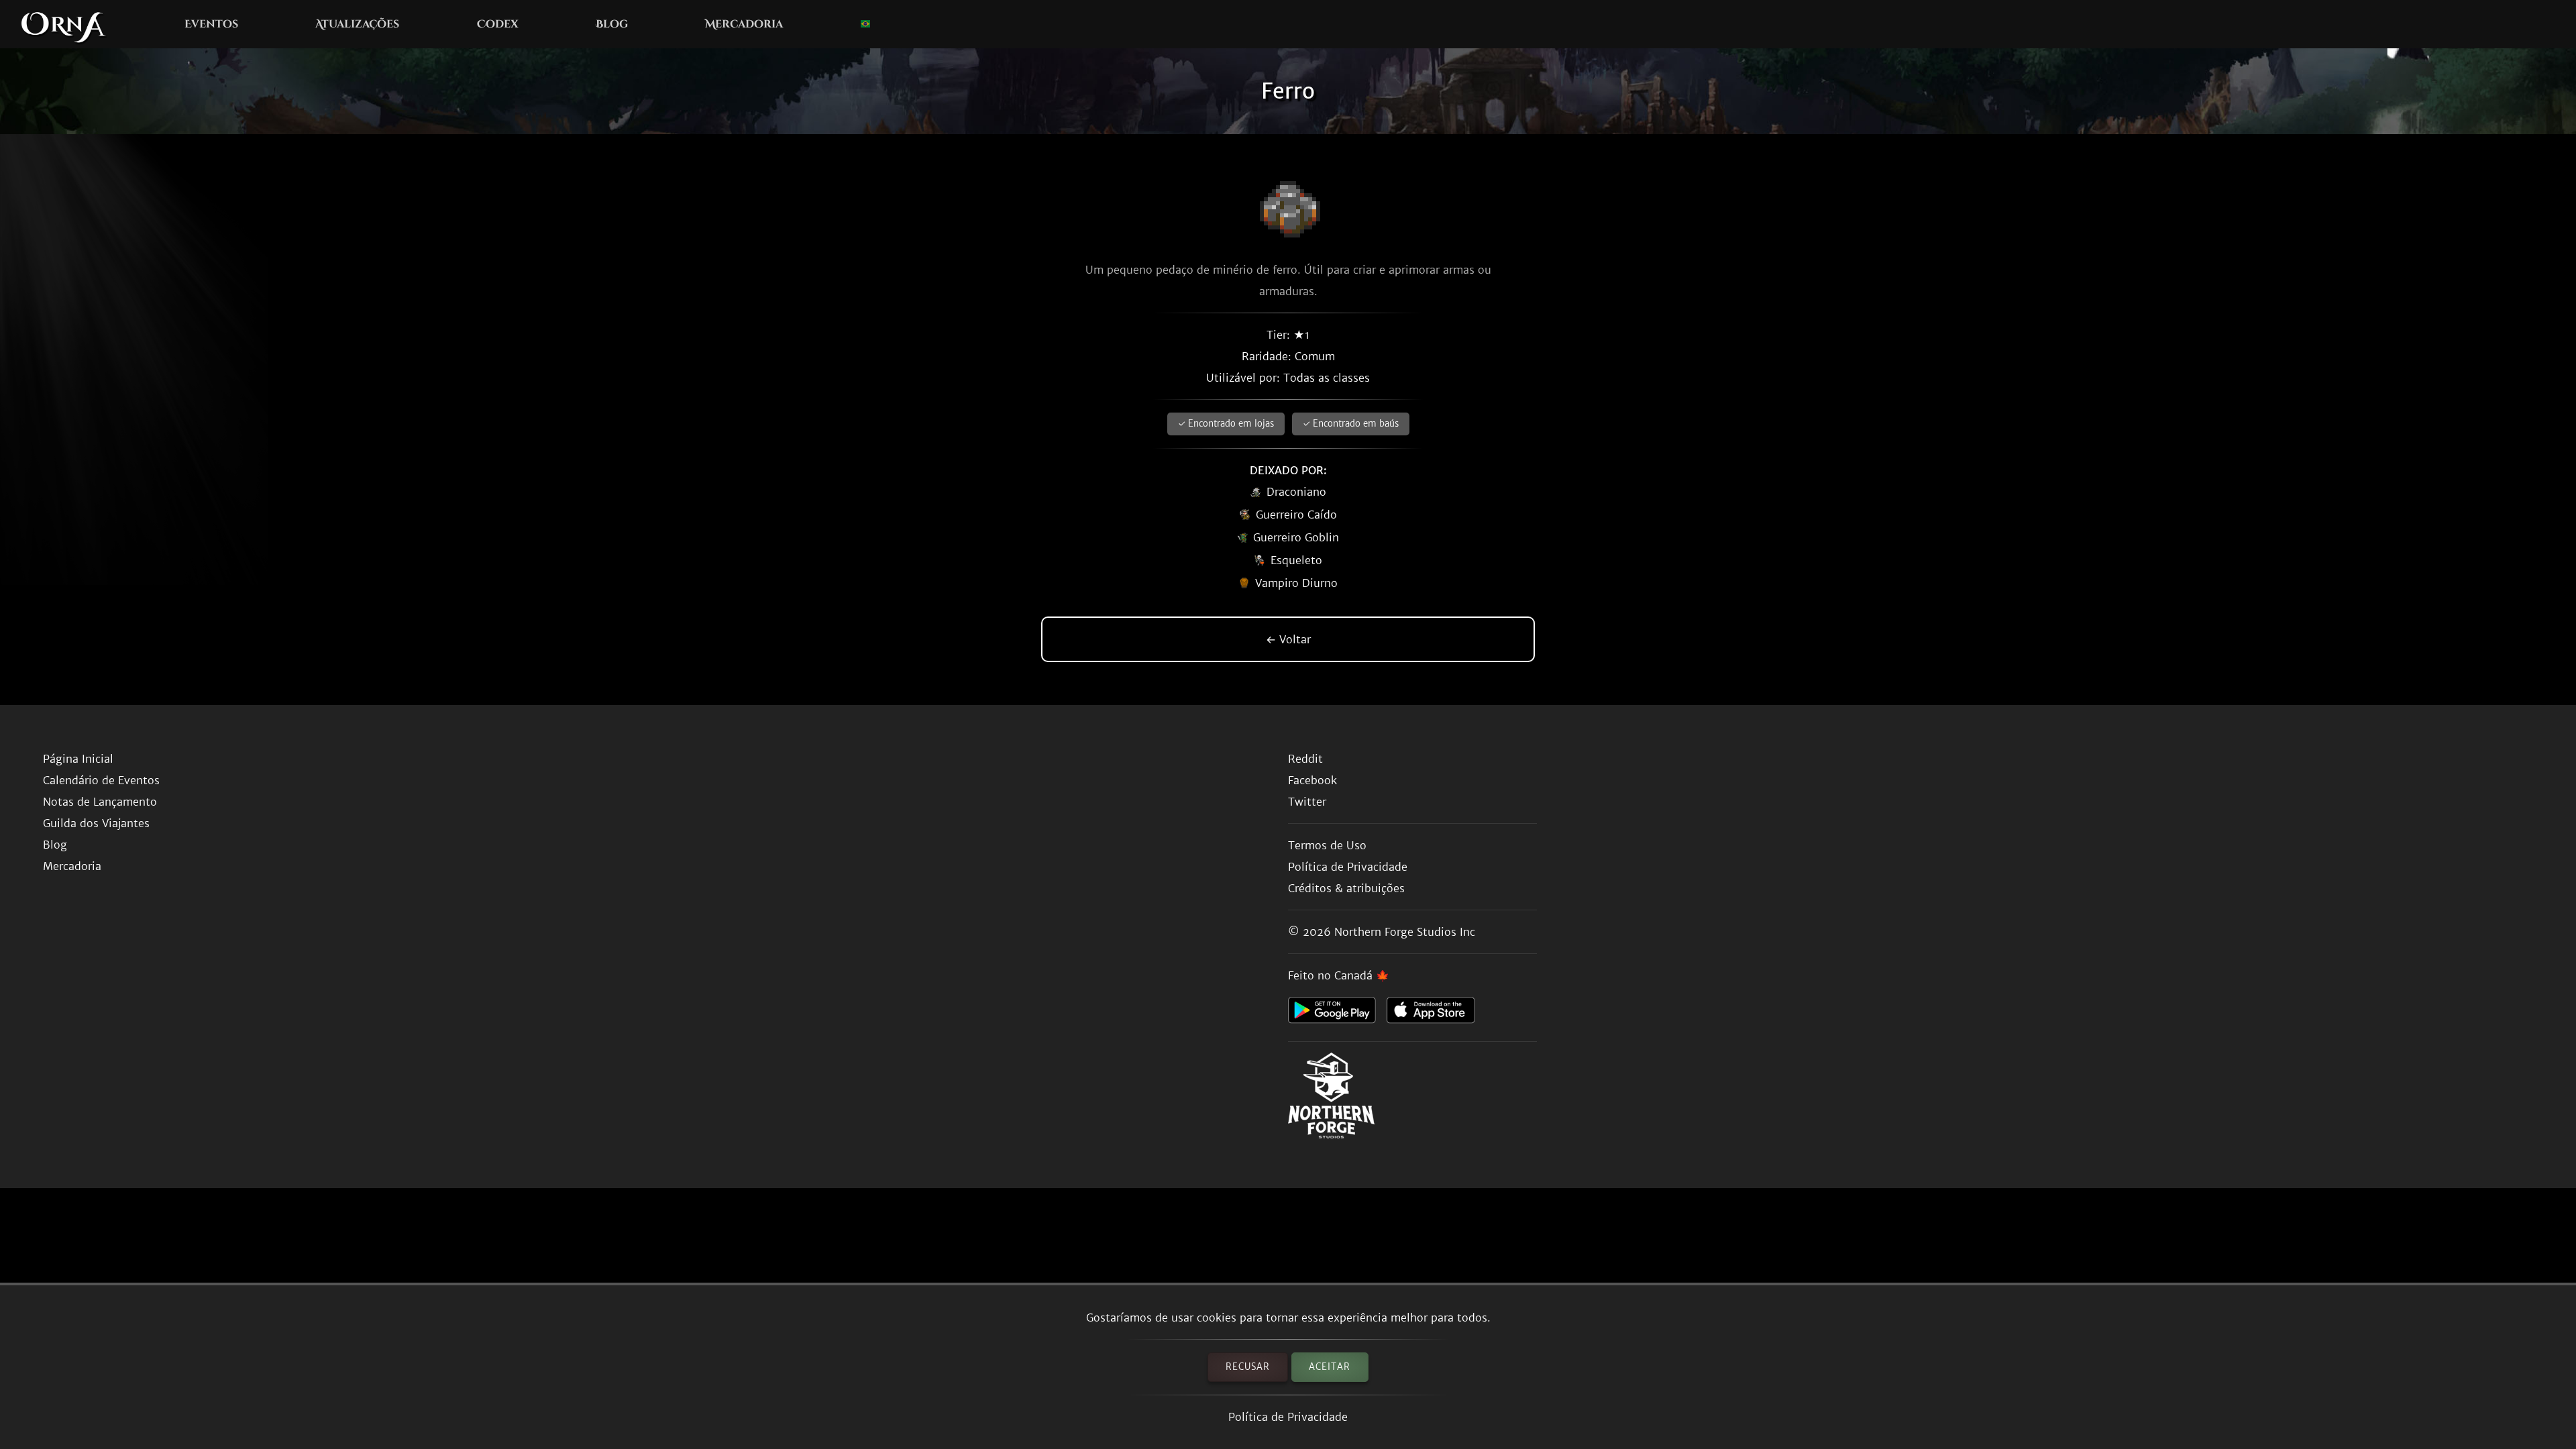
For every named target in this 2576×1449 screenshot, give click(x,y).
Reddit (1305, 759)
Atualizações (357, 24)
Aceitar (1330, 1367)
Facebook (1312, 780)
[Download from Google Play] (1337, 1014)
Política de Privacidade (1288, 1417)
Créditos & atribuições (1346, 888)
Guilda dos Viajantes (96, 823)
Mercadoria (744, 24)
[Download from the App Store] (1436, 1014)
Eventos (211, 24)
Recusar (1248, 1367)
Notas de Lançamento (100, 802)
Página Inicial (78, 759)
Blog (612, 24)
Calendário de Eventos (101, 780)
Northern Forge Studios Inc (1405, 932)
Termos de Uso (1327, 845)
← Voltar (1288, 639)
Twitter (1307, 802)
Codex (498, 24)
